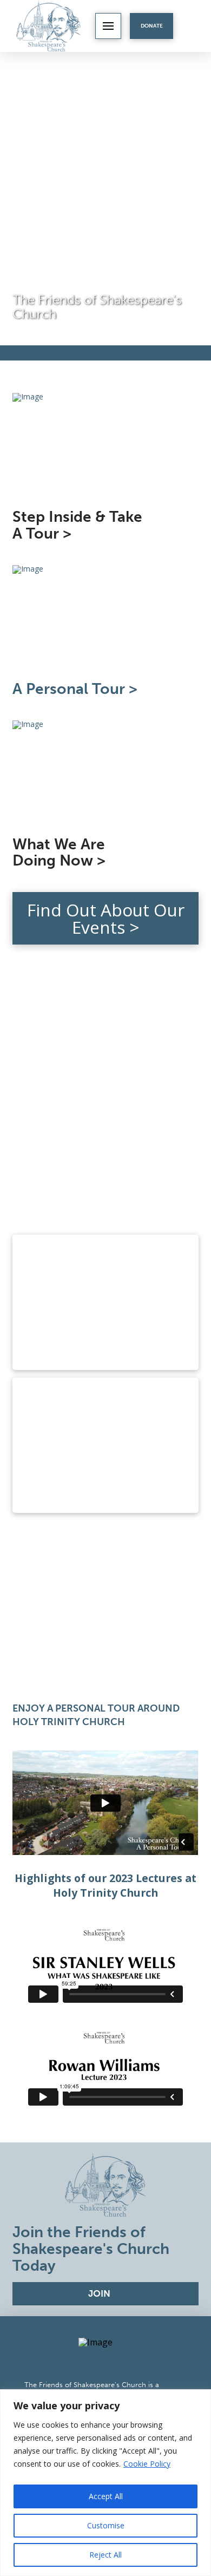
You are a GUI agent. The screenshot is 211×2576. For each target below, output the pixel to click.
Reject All (105, 2555)
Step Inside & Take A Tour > (77, 525)
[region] (105, 2483)
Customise (106, 2525)
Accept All (106, 2496)
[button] (108, 26)
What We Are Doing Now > (59, 853)
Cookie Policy (147, 2464)
